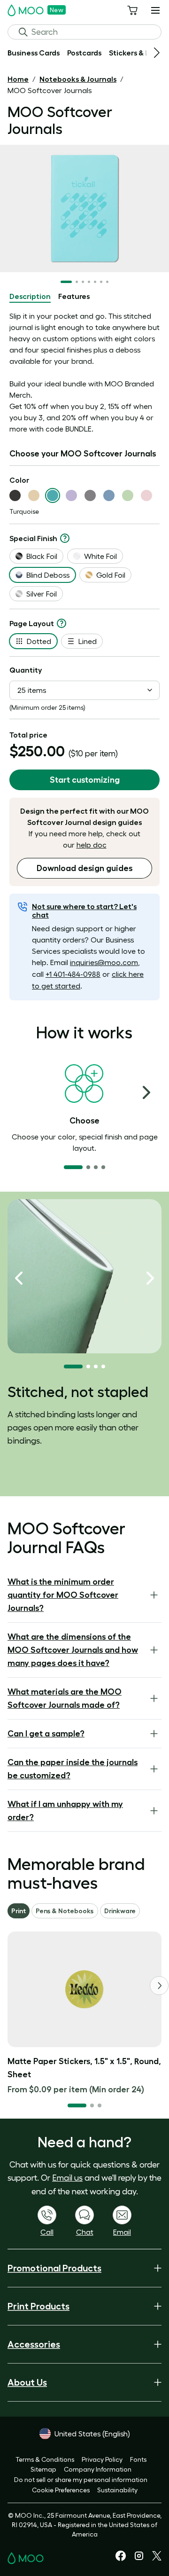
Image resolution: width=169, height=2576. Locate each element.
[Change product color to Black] (15, 495)
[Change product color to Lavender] (71, 495)
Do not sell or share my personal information (81, 2480)
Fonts (138, 2459)
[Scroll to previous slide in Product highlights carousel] (19, 1278)
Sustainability (117, 2490)
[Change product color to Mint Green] (128, 495)
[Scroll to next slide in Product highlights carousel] (150, 1278)
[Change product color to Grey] (90, 495)
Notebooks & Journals (78, 79)
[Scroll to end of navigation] (157, 53)
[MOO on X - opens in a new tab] (157, 2558)
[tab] (30, 297)
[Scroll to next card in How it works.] (146, 1092)
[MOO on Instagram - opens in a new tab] (139, 2559)
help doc (92, 845)
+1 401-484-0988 (73, 974)
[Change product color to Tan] (34, 495)
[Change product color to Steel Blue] (109, 495)
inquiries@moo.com (104, 962)
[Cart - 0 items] (132, 10)
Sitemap (43, 2469)
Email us (67, 2178)
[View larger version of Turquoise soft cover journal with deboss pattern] (84, 208)
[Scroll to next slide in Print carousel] (159, 1986)
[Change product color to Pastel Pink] (146, 495)
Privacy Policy (102, 2459)
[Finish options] (65, 538)
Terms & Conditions (45, 2459)
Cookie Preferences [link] (61, 2490)
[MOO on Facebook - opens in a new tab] (121, 2559)
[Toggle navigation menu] (155, 10)
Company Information (98, 2469)
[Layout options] (61, 623)
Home (18, 79)
